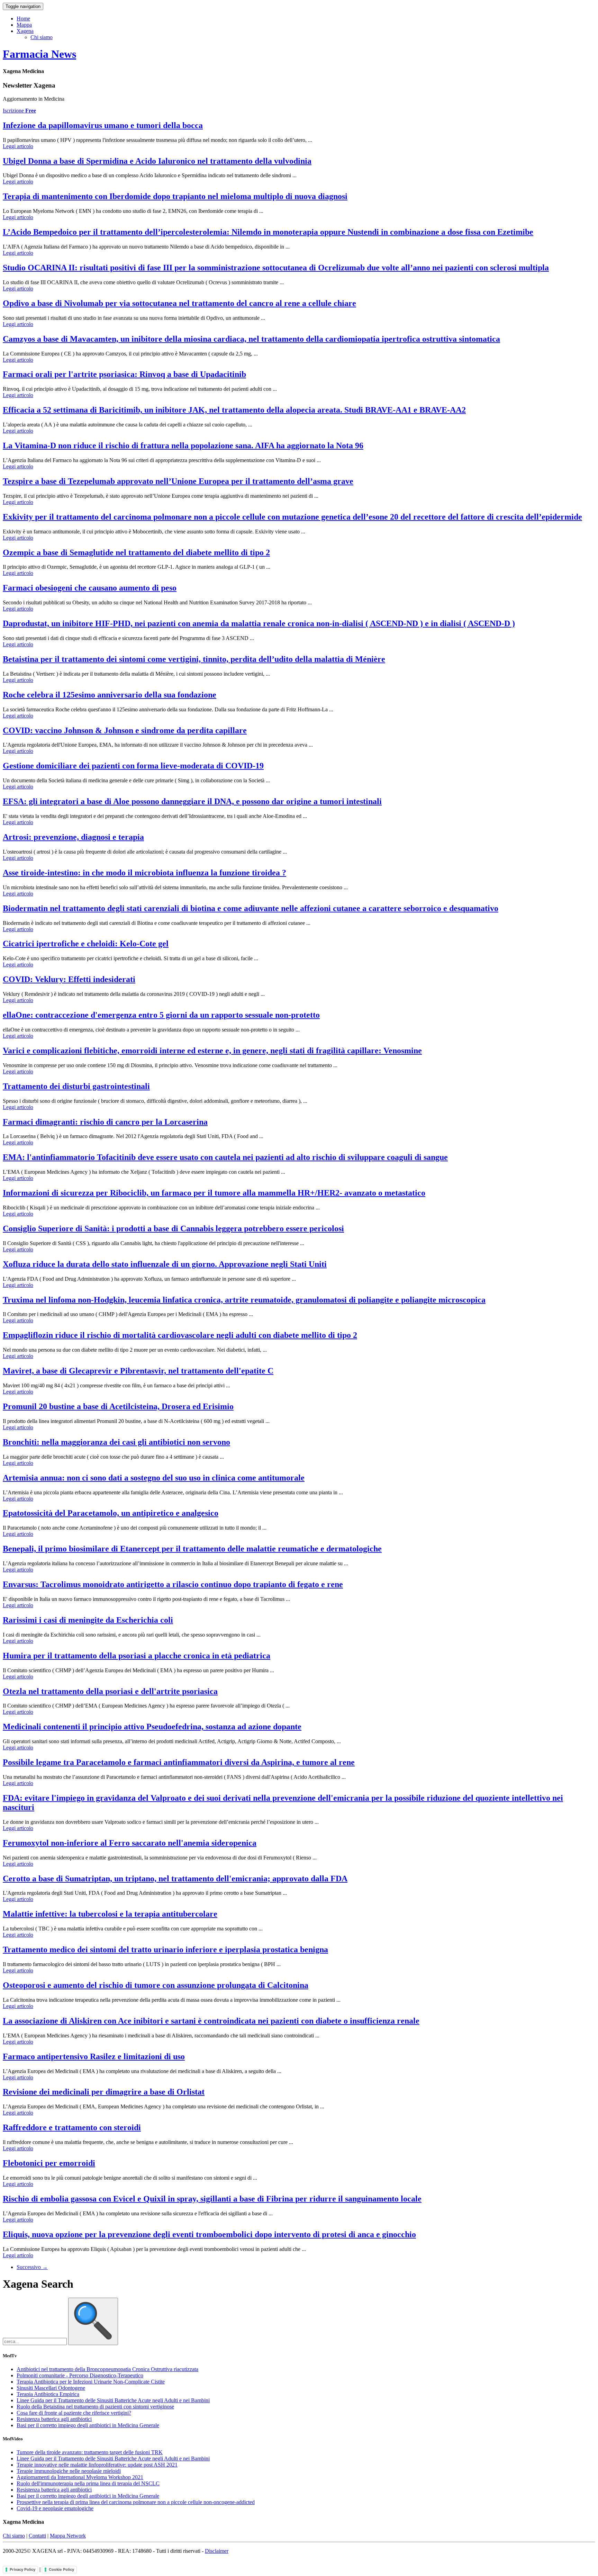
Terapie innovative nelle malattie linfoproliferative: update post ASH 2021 (97, 2465)
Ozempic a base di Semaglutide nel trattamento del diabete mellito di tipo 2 (136, 552)
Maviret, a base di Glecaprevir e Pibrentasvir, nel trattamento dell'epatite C (138, 1371)
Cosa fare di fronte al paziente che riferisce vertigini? (74, 2413)
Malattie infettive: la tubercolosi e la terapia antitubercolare (110, 1914)
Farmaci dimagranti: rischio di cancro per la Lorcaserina (105, 1122)
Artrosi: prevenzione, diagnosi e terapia (73, 837)
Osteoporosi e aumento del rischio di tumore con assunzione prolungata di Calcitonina (156, 1985)
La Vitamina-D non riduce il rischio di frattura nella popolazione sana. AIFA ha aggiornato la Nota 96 (183, 445)
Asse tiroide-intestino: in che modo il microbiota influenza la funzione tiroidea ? (144, 873)
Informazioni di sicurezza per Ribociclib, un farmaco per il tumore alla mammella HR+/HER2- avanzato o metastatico (214, 1193)
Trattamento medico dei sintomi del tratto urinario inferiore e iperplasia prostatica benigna (165, 1949)
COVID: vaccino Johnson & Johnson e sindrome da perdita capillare (125, 730)
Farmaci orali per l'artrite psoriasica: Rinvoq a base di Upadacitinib (124, 374)
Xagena (25, 31)
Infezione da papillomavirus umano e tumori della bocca (103, 125)
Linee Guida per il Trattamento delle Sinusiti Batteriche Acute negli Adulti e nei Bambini (113, 2400)
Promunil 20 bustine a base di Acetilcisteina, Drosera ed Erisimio (118, 1406)
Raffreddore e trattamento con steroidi (72, 2127)
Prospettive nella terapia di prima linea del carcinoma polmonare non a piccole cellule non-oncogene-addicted (136, 2502)
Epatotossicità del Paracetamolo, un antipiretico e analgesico (111, 1513)
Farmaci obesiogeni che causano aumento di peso (90, 588)
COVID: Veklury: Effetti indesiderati (69, 979)
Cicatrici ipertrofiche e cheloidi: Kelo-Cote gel (86, 944)
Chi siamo (42, 37)
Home (23, 19)
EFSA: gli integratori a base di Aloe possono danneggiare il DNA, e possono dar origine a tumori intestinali (192, 801)
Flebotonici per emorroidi (49, 2163)
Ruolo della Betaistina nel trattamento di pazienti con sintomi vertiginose (95, 2407)
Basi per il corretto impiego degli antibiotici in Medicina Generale (88, 2425)
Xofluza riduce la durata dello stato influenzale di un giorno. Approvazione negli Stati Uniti (165, 1264)
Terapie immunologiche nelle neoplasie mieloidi (69, 2471)
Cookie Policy (61, 2569)
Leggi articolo (18, 146)
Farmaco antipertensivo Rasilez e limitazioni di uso (94, 2056)
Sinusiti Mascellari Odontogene (51, 2388)
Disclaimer (217, 2551)
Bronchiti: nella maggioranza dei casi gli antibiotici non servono (116, 1442)
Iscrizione (19, 111)
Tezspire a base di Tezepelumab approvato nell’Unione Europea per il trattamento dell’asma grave (178, 481)
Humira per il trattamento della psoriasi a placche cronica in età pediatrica (137, 1656)
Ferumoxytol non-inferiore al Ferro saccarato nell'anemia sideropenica (130, 1843)
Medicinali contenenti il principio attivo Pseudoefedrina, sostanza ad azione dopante (152, 1727)
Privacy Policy (22, 2569)
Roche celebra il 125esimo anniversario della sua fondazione (110, 695)
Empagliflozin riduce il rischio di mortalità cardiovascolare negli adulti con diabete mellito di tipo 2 (180, 1335)
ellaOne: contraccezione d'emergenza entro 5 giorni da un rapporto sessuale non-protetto (161, 1015)
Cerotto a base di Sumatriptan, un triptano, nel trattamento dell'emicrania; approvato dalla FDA (175, 1879)
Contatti (37, 2536)
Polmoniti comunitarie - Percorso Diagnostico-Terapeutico (80, 2375)
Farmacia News (39, 54)
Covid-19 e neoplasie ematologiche (55, 2508)
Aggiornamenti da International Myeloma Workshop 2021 (80, 2477)
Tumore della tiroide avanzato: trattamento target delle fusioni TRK (90, 2452)
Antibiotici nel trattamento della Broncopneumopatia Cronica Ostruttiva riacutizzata (107, 2369)
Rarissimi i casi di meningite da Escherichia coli (88, 1620)
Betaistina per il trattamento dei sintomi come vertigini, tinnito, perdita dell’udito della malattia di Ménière (194, 659)
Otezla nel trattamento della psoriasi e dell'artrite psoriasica (110, 1691)
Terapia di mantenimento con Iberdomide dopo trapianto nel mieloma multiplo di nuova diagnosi (175, 196)
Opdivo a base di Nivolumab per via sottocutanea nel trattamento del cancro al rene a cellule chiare (179, 303)
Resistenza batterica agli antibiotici (54, 2419)
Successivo (32, 2267)
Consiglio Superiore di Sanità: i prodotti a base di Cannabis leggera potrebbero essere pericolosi (173, 1228)
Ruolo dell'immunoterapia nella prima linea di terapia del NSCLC (88, 2483)
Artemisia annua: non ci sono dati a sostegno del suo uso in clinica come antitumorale (154, 1478)
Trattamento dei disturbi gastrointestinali (76, 1086)
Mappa (24, 25)
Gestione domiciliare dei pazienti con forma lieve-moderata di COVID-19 (133, 766)
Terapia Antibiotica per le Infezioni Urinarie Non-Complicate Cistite (91, 2382)
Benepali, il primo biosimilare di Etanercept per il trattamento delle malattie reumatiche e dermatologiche (192, 1549)
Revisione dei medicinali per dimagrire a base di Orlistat (104, 2092)
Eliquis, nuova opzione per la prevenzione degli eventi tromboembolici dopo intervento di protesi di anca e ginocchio (209, 2234)
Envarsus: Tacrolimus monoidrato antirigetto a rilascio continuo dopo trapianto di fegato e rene (173, 1584)
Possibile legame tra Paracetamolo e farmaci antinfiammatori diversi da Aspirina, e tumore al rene (179, 1762)
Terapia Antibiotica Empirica (48, 2394)
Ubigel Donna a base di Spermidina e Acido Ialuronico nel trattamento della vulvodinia (157, 161)
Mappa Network (68, 2536)
